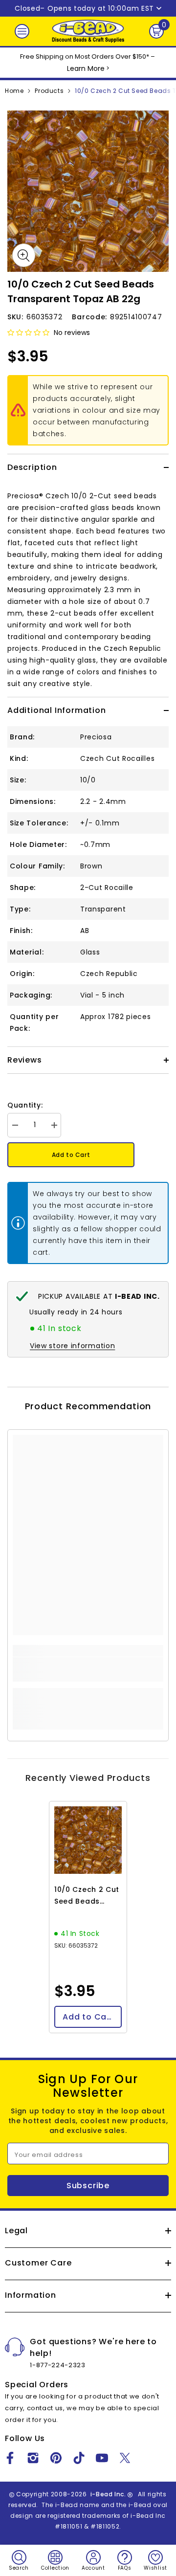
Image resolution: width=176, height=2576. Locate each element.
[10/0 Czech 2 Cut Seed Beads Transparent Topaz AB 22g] (88, 1840)
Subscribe (88, 2186)
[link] (88, 1669)
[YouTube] (102, 2458)
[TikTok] (79, 2458)
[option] (88, 191)
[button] (28, 333)
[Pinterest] (56, 2458)
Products (49, 91)
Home (14, 91)
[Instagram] (33, 2458)
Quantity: (25, 1105)
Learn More (86, 68)
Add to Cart (71, 1155)
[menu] (22, 31)
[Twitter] (125, 2458)
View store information (72, 1346)
